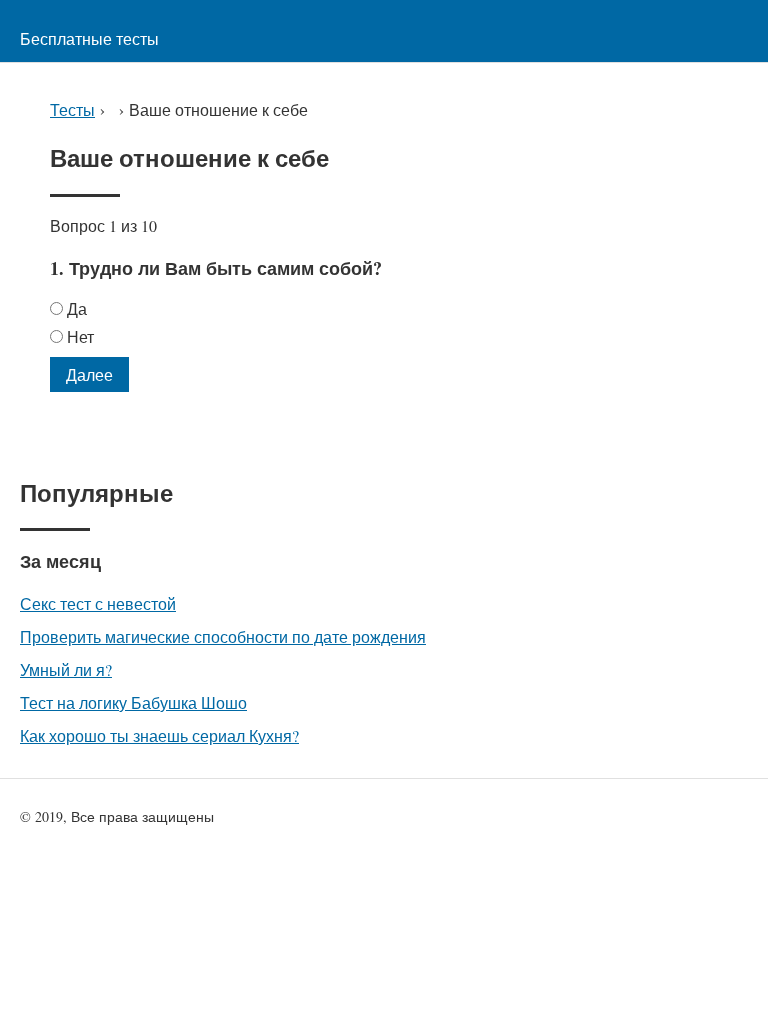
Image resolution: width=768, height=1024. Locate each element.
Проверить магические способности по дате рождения (223, 636)
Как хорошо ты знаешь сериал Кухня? (159, 735)
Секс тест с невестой (98, 603)
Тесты (72, 109)
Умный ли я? (66, 669)
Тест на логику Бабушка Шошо (133, 702)
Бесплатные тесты (89, 38)
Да (77, 308)
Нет (80, 336)
